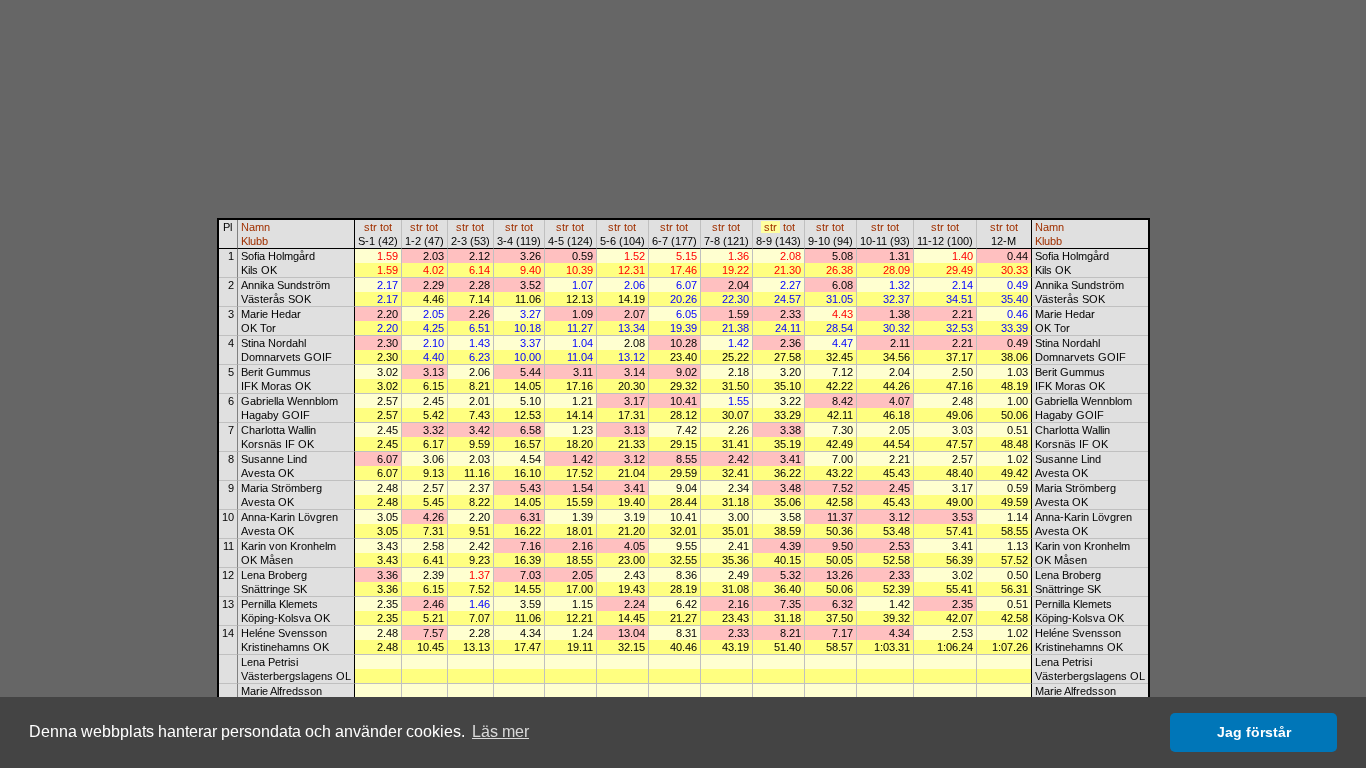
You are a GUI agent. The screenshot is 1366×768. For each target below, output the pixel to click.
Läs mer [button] (500, 731)
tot (386, 227)
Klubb (254, 241)
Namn (255, 227)
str (370, 227)
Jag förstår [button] (1254, 732)
